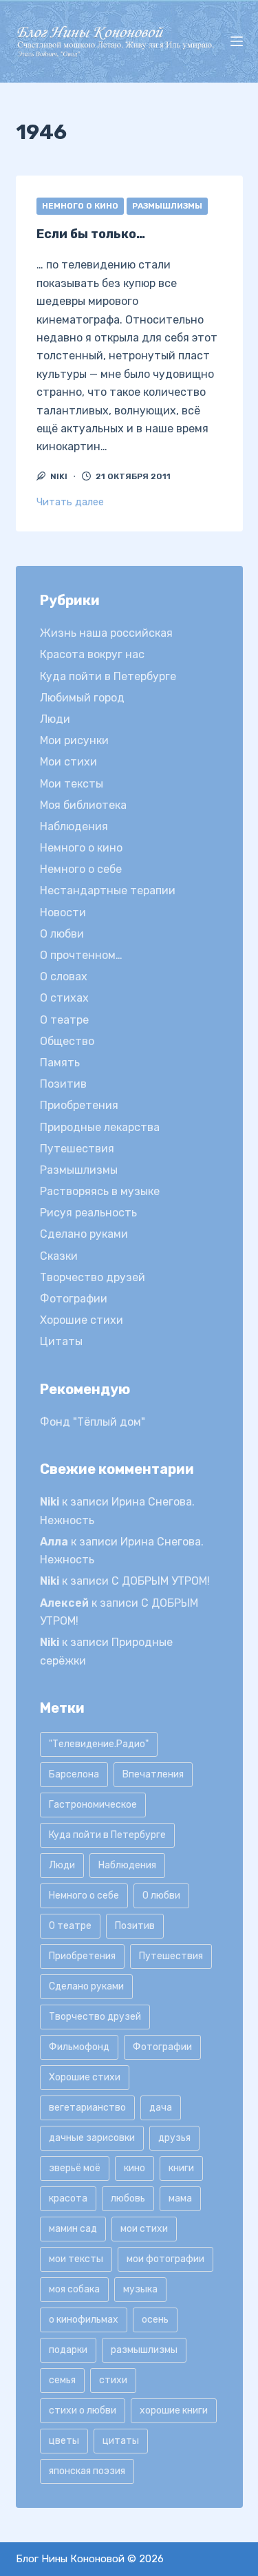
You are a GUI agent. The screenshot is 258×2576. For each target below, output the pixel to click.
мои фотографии (165, 2259)
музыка (140, 2289)
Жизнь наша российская (106, 633)
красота (68, 2198)
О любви (62, 934)
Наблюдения (74, 826)
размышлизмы (144, 2350)
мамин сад (73, 2229)
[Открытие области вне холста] (237, 41)
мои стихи (144, 2229)
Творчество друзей (93, 1277)
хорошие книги (174, 2410)
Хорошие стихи (82, 1320)
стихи (113, 2380)
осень (155, 2320)
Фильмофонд (79, 2047)
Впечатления (153, 1774)
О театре (64, 1020)
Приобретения (79, 1105)
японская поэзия (87, 2471)
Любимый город (82, 698)
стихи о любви (83, 2410)
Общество (67, 1041)
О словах (64, 976)
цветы (64, 2441)
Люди (55, 719)
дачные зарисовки (92, 2138)
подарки (68, 2350)
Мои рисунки (74, 740)
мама (180, 2198)
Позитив (63, 1084)
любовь (128, 2198)
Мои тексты (72, 784)
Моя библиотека (83, 805)
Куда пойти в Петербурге (108, 676)
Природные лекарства (100, 1127)
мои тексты (76, 2259)
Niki (50, 1502)
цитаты (121, 2441)
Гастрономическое (93, 1805)
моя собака (74, 2289)
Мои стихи (68, 762)
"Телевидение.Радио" (99, 1744)
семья (62, 2380)
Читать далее (70, 502)
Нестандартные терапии (108, 890)
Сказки (59, 1256)
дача (161, 2108)
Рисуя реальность (88, 1213)
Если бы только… (91, 234)
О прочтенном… (81, 955)
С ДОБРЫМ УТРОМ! (161, 1581)
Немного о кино (80, 206)
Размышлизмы (167, 206)
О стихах (64, 998)
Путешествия (77, 1149)
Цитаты (61, 1341)
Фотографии (74, 1299)
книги (181, 2168)
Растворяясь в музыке (100, 1191)
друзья (174, 2138)
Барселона (74, 1774)
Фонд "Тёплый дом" (93, 1422)
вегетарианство (87, 2108)
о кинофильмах (84, 2320)
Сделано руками (84, 1234)
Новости (63, 912)
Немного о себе (81, 869)
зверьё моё (75, 2168)
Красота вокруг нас (92, 654)
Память (60, 1063)
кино (135, 2168)
